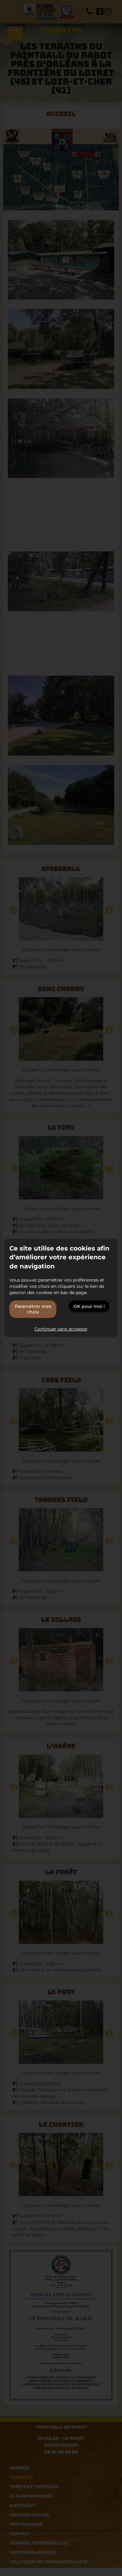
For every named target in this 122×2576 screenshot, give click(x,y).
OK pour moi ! (89, 1306)
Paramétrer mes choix (33, 1309)
